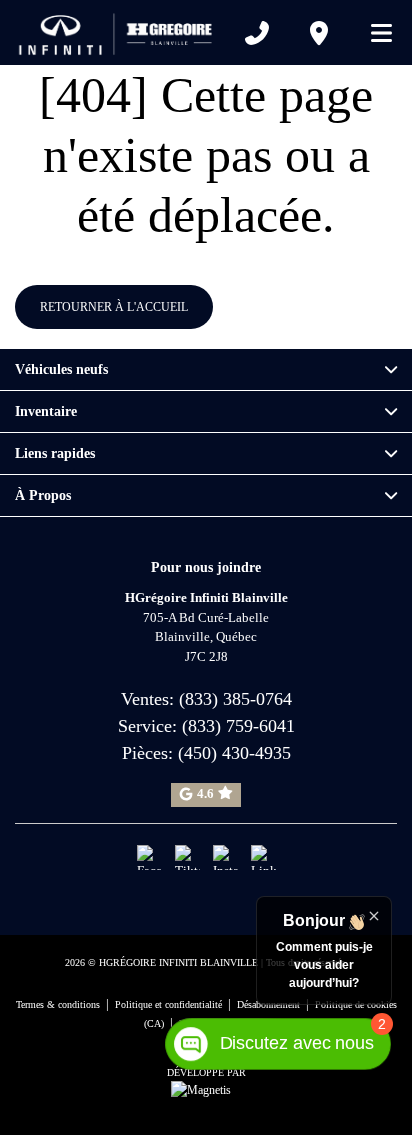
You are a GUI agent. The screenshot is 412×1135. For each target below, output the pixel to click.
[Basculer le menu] (373, 33)
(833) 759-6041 (238, 726)
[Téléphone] (257, 33)
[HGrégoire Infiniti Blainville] (120, 32)
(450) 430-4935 (234, 753)
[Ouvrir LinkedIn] (263, 857)
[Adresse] (319, 33)
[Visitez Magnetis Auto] (206, 1089)
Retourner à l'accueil (114, 307)
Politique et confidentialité (168, 1004)
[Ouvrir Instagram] (225, 857)
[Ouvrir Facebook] (149, 857)
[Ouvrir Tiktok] (187, 857)
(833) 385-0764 (235, 699)
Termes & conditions (58, 1004)
